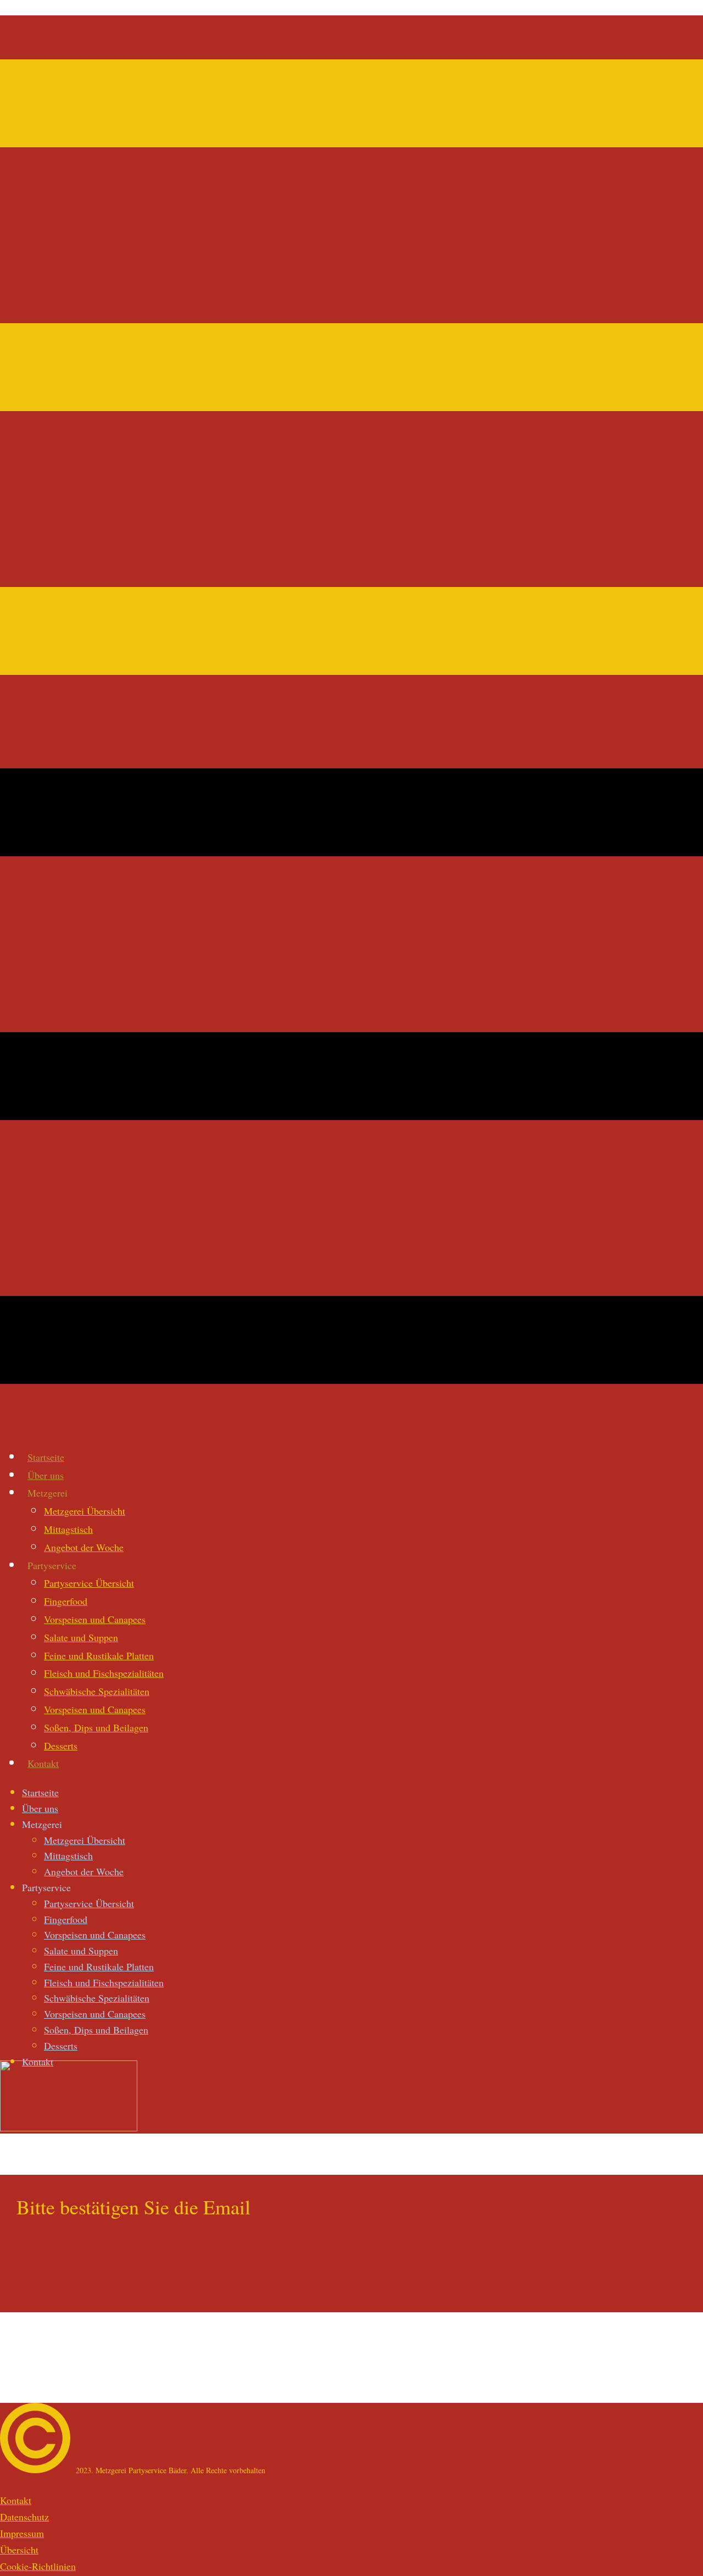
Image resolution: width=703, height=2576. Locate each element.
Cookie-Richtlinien (38, 2566)
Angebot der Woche (84, 1547)
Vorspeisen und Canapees (95, 1619)
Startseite (46, 1457)
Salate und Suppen (81, 1637)
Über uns (46, 1475)
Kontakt (43, 1763)
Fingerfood (66, 1601)
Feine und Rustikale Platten (99, 1655)
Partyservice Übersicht (89, 1583)
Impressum (22, 2533)
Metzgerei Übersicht (85, 1511)
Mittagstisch (68, 1529)
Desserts (61, 1746)
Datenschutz (24, 2517)
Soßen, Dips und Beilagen (96, 1727)
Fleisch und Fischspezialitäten (104, 1673)
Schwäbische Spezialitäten (97, 1691)
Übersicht (19, 2550)
